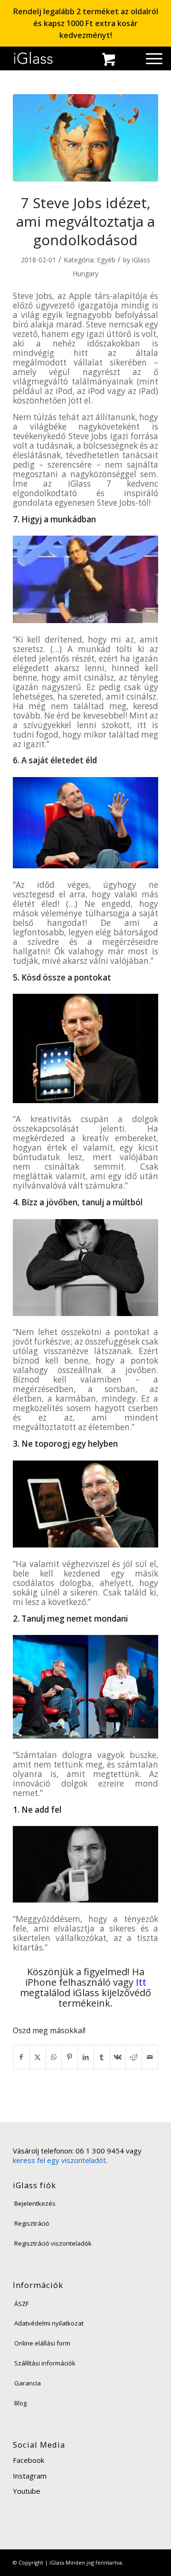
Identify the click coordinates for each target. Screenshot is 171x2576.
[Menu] (149, 58)
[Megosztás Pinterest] (70, 2057)
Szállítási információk (45, 2363)
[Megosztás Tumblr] (102, 2057)
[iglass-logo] (33, 58)
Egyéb (106, 260)
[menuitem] (132, 61)
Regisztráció (32, 2223)
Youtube (27, 2491)
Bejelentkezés (35, 2203)
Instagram (30, 2476)
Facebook (28, 2460)
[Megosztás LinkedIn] (86, 2057)
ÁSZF (21, 2304)
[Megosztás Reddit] (134, 2057)
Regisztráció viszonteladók (53, 2243)
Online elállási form (42, 2343)
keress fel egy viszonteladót (59, 2160)
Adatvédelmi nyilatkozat (49, 2323)
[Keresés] (132, 61)
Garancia (28, 2383)
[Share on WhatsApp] (54, 2057)
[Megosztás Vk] (118, 2057)
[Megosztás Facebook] (21, 2057)
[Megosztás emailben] (150, 2057)
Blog (20, 2403)
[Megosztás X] (38, 2057)
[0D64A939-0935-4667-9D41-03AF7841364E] (85, 138)
